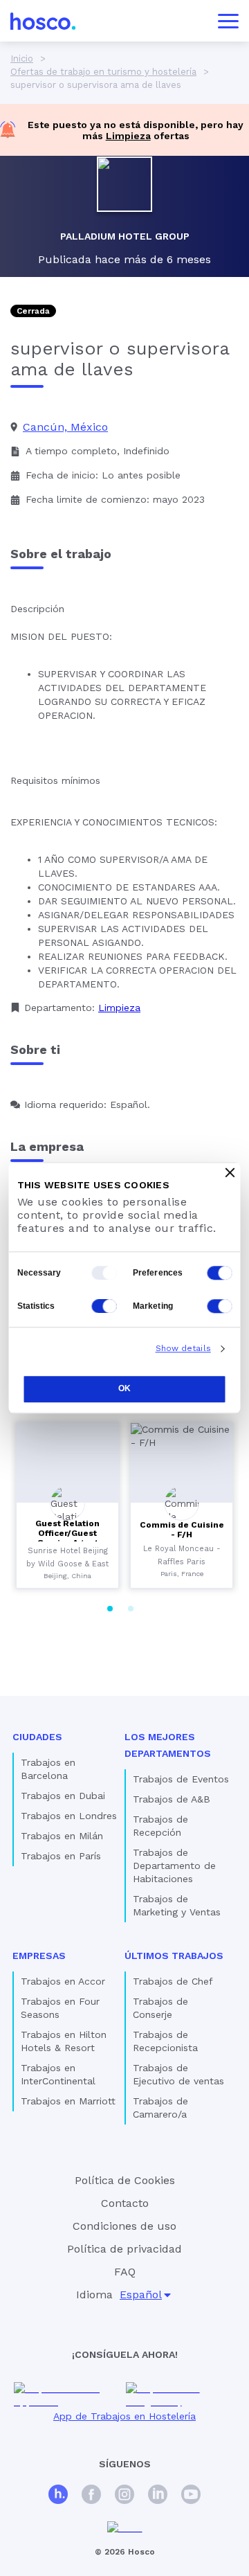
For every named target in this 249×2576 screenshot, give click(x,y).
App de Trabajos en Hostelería (124, 2416)
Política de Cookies (125, 2180)
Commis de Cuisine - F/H (182, 1530)
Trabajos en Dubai (63, 1796)
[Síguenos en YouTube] (191, 2496)
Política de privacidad (124, 2249)
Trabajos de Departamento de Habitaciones (174, 1866)
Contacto (125, 2203)
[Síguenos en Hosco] (58, 2496)
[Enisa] (125, 2528)
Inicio (22, 59)
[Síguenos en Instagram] (124, 2496)
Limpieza (128, 136)
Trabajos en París (61, 1856)
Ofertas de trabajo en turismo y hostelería (103, 72)
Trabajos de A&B (172, 1799)
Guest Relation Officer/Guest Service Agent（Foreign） (67, 1538)
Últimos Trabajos (174, 1956)
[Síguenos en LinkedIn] (158, 2496)
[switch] (220, 1273)
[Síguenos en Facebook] (91, 2496)
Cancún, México (65, 427)
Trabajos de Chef (173, 1981)
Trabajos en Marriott (68, 2101)
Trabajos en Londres (69, 1816)
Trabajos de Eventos (181, 1779)
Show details (183, 1348)
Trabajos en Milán (62, 1836)
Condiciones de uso (124, 2226)
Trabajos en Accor (63, 1981)
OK (124, 1388)
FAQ (125, 2272)
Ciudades (37, 1737)
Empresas (39, 1956)
